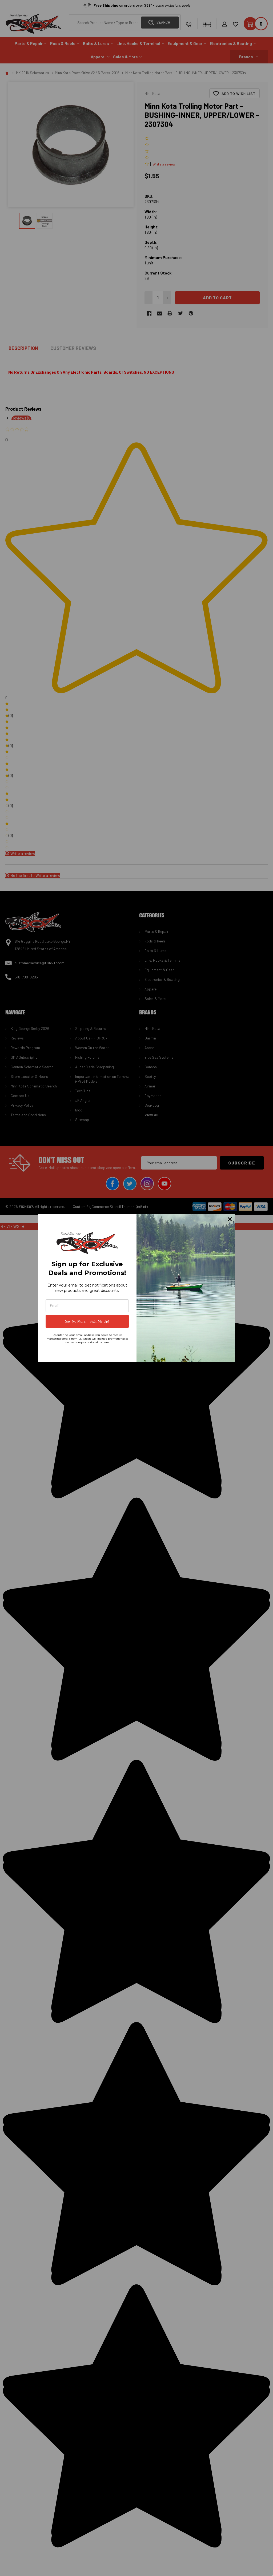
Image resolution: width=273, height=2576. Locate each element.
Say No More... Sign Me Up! (87, 1321)
